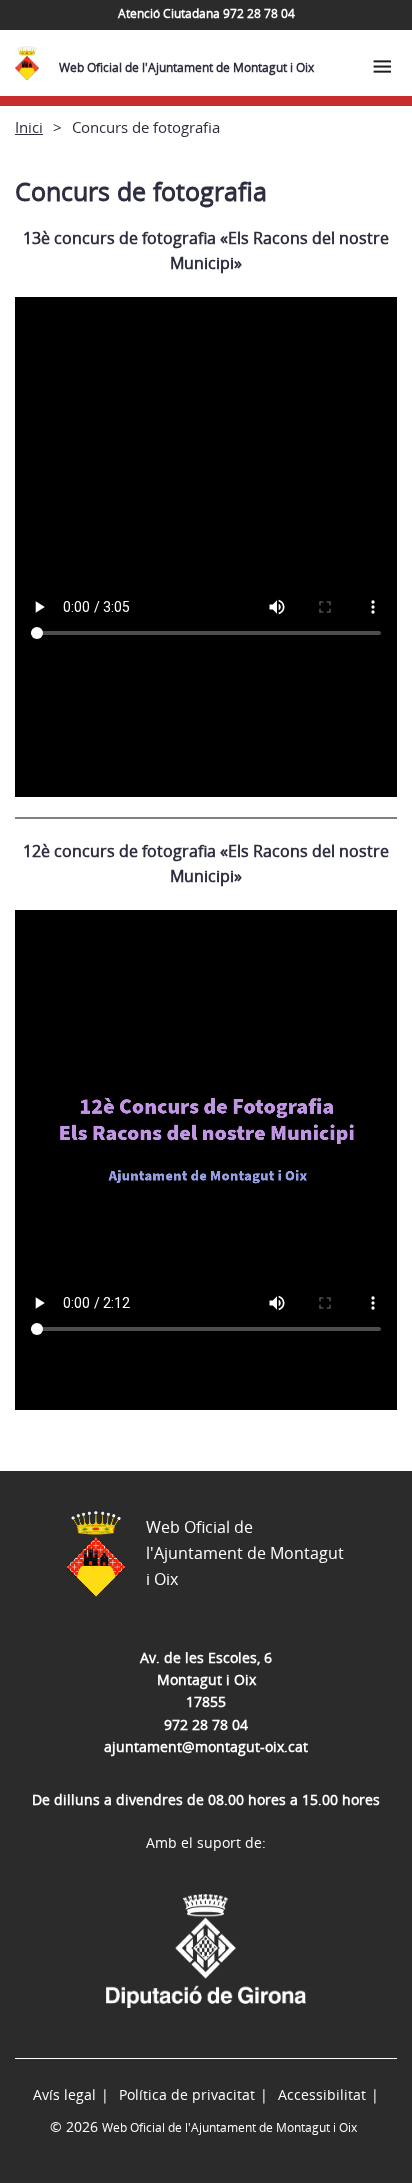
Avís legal (64, 2094)
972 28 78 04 (206, 1724)
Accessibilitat (322, 2094)
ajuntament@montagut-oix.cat (206, 1746)
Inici (29, 127)
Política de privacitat (187, 2094)
